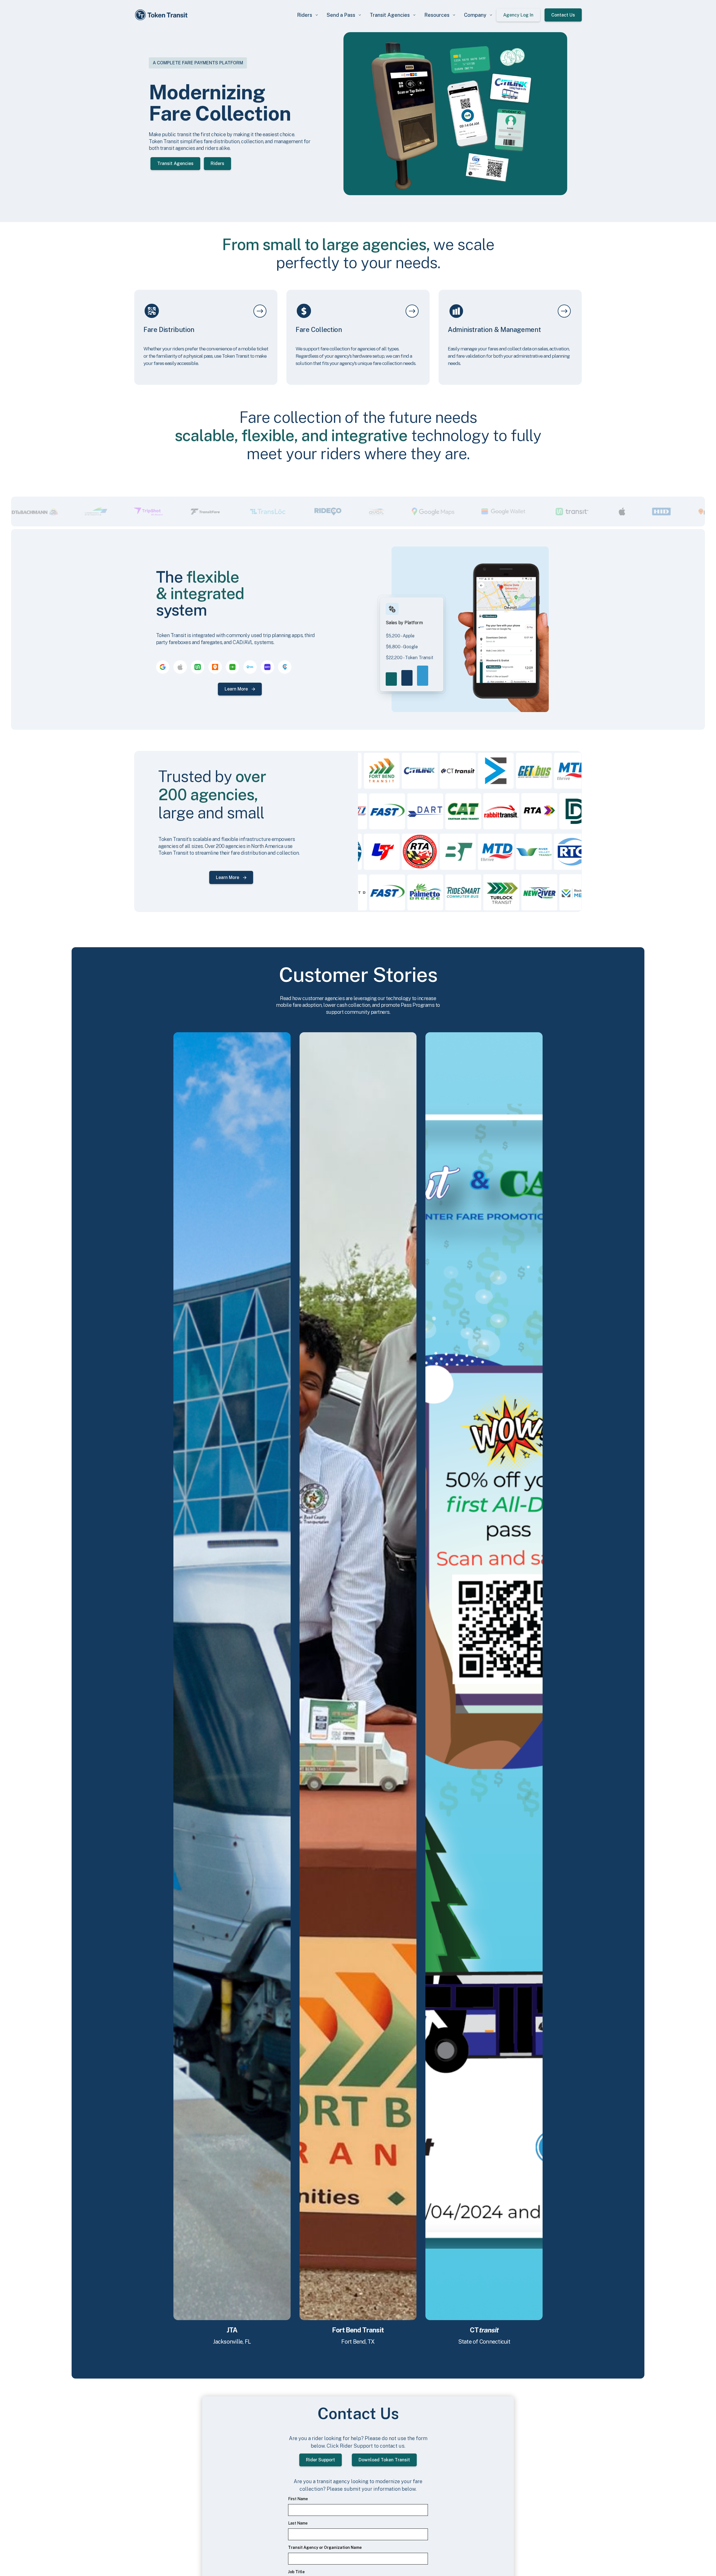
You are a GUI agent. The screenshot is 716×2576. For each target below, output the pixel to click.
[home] (162, 15)
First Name (298, 2499)
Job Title (296, 2572)
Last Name (298, 2523)
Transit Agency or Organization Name (325, 2547)
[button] (307, 15)
